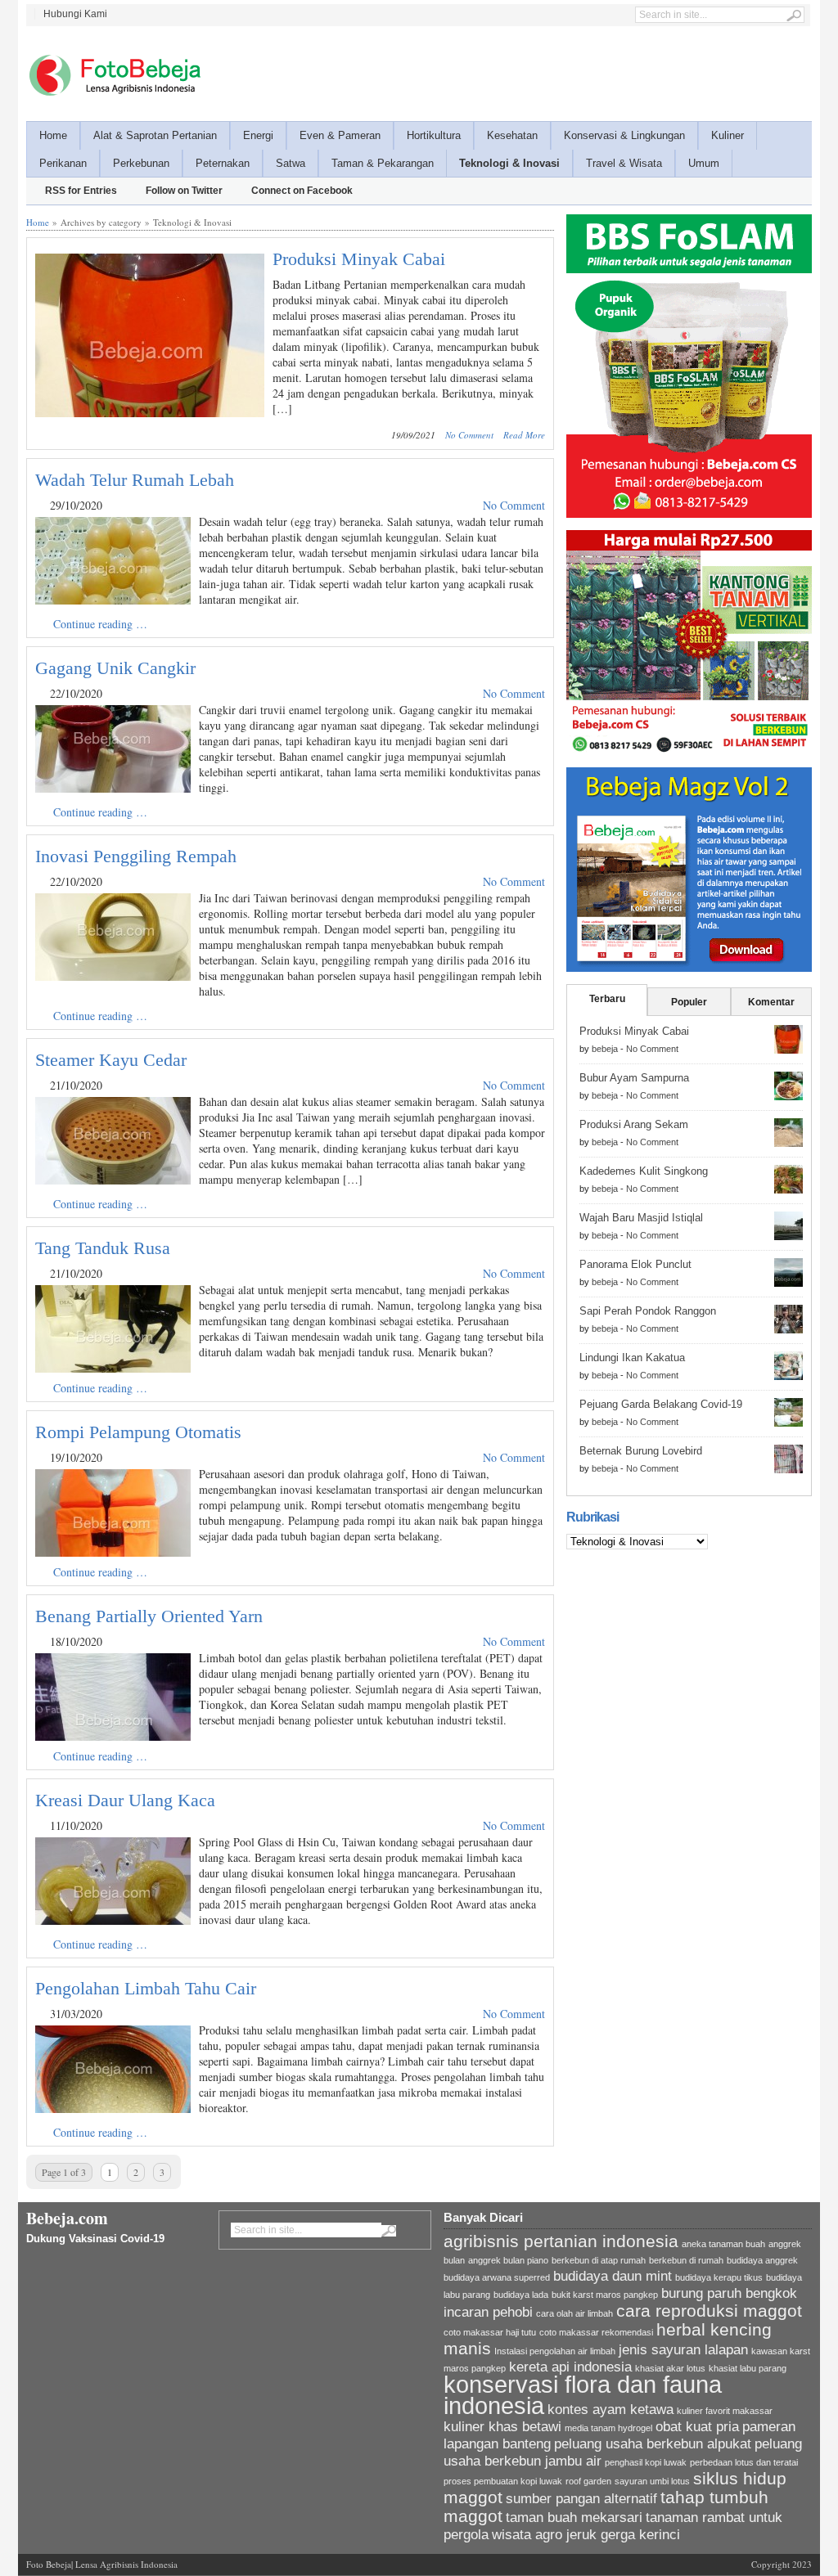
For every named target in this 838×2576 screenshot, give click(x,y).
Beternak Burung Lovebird (641, 1451)
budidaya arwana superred (497, 2277)
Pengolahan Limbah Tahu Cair (146, 1988)
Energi (258, 135)
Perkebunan (141, 163)
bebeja (605, 1049)
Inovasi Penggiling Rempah (136, 856)
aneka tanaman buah (723, 2244)
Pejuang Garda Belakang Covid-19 (661, 1404)
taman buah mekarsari (574, 2518)
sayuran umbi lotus (652, 2481)
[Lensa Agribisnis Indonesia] (114, 75)
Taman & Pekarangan (383, 163)
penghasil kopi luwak (646, 2462)
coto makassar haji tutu (490, 2332)
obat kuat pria (697, 2427)
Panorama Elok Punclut (635, 1264)
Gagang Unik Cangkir (115, 668)
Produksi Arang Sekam (634, 1124)
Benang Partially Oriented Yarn (149, 1616)
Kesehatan (512, 135)
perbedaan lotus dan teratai (744, 2462)
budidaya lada (521, 2295)
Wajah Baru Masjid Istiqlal (641, 1218)
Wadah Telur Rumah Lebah (135, 480)
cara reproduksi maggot (709, 2311)
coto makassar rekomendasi (596, 2332)
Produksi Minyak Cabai (359, 259)
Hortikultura (434, 135)
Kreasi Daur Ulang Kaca (125, 1800)
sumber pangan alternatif (581, 2499)
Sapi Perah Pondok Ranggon (648, 1311)
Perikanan (63, 163)
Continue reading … (100, 624)
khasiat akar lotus (670, 2368)
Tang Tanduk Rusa (103, 1248)
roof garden (588, 2481)
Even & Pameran (340, 135)
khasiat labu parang (748, 2368)
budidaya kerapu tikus (719, 2277)
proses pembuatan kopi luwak (503, 2481)
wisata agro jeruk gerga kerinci (586, 2535)
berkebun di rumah (686, 2260)
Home (53, 135)
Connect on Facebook (302, 191)
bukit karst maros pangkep (605, 2295)
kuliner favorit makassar (725, 2411)
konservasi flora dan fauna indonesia (583, 2395)
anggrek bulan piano (508, 2260)
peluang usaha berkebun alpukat (653, 2444)
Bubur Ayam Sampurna (634, 1078)
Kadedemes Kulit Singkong (644, 1171)
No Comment (469, 435)
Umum (704, 163)
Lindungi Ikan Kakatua (632, 1358)
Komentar (771, 1002)
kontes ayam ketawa (610, 2410)
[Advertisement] (514, 71)
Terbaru (607, 999)
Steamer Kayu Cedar (111, 1060)
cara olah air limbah (574, 2313)
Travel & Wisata (624, 163)
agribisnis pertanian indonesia (561, 2241)
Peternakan (223, 163)
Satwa (291, 163)
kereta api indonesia (570, 2367)
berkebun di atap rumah (599, 2260)
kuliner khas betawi (502, 2427)
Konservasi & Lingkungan (624, 135)
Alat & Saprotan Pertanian (155, 135)
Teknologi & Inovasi (509, 163)
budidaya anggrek (762, 2260)
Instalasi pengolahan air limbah (555, 2351)
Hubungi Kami (75, 14)
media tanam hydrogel (608, 2428)
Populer (689, 1002)
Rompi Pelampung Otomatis (138, 1432)
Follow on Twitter (184, 191)
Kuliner (728, 135)
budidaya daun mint (613, 2276)
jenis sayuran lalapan (683, 2350)
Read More (524, 435)
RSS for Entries (81, 191)
